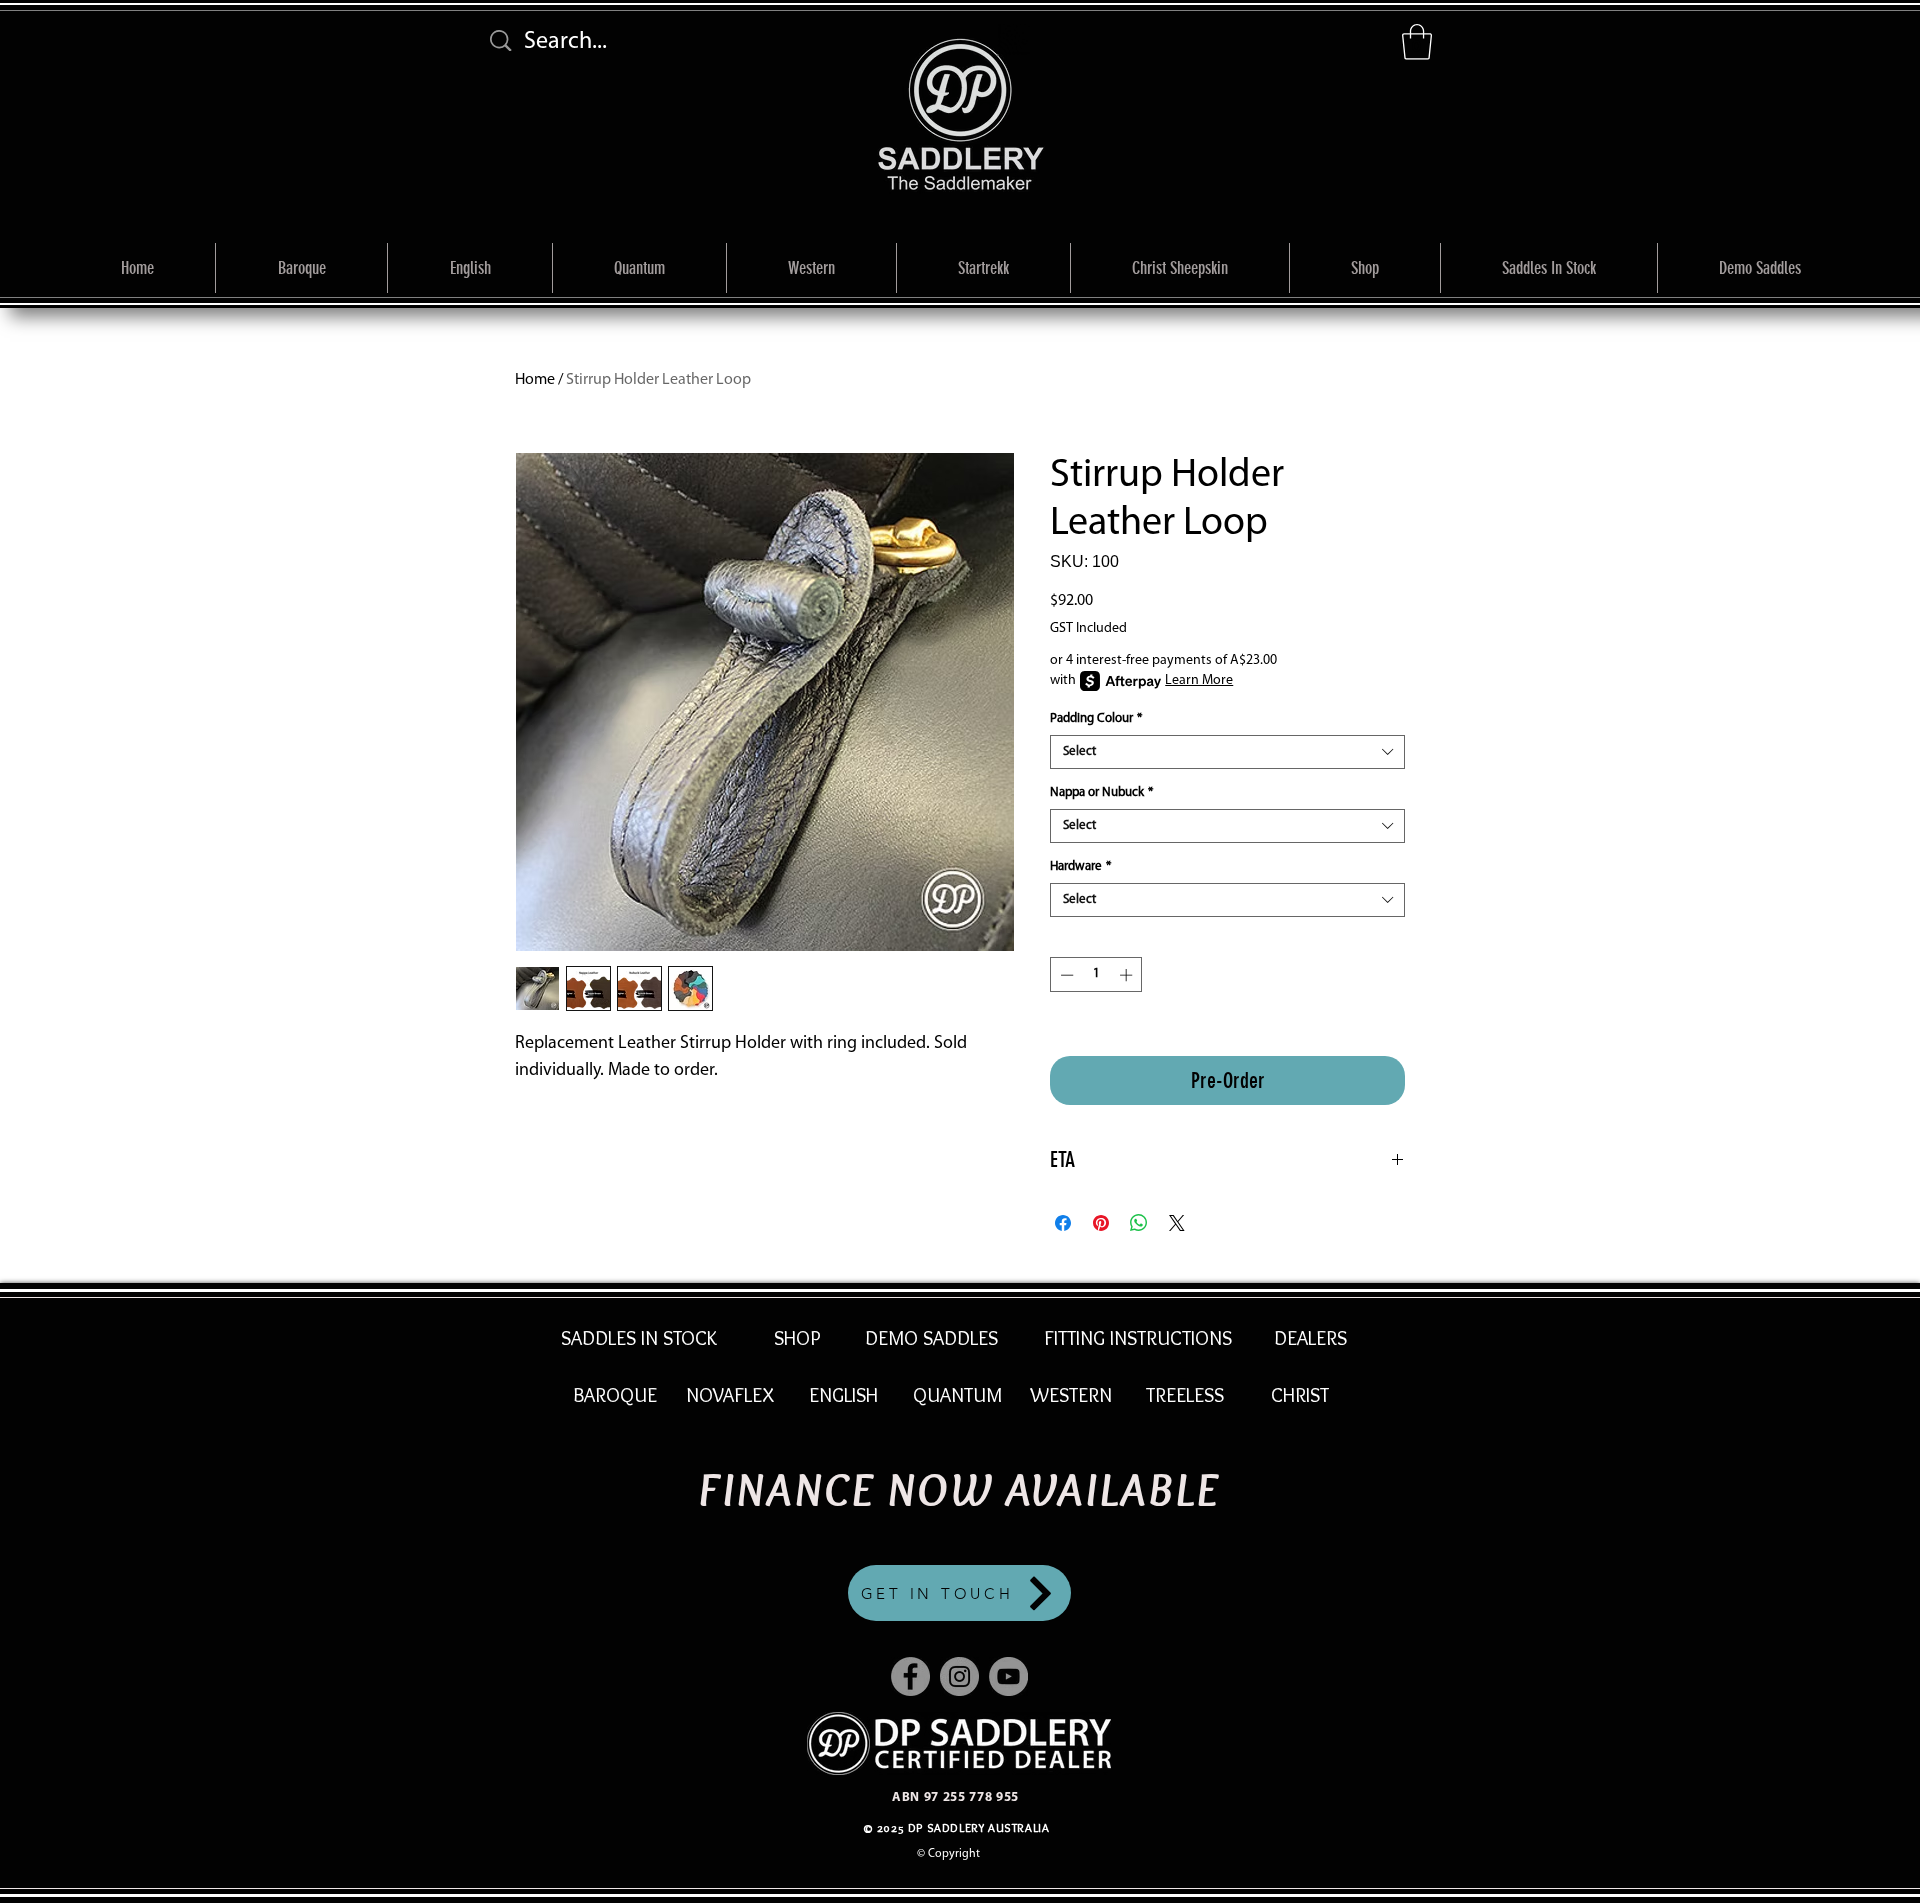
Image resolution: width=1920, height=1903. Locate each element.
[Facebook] (910, 1676)
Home (535, 380)
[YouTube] (1008, 1676)
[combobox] (1227, 752)
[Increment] (1128, 975)
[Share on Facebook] (1063, 1223)
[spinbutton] (1096, 975)
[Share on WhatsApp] (1139, 1223)
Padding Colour (1096, 718)
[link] (1417, 42)
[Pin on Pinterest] (1101, 1223)
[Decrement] (1065, 975)
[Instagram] (959, 1676)
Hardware (1080, 866)
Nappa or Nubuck (1101, 792)
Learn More (1199, 680)
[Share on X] (1177, 1223)
